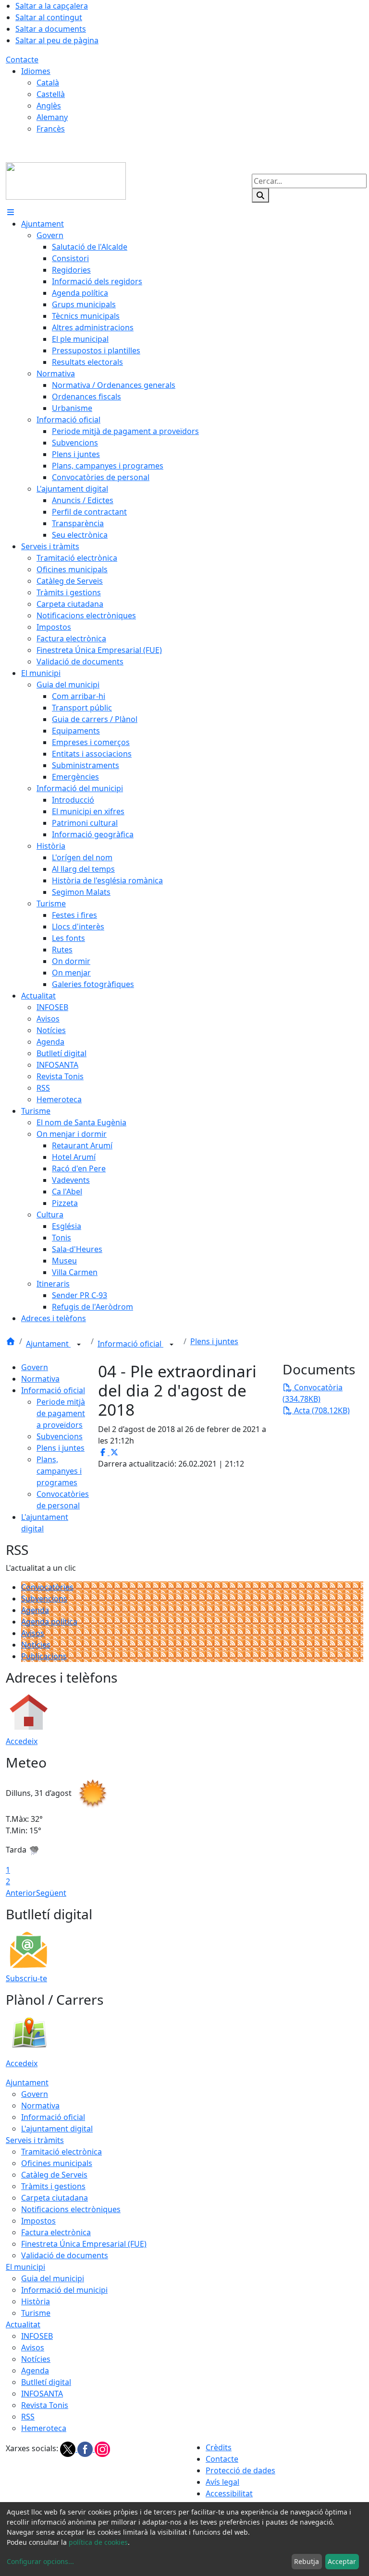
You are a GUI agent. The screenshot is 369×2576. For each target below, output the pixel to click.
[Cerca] (260, 195)
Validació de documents (65, 2255)
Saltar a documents (51, 29)
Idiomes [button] (36, 71)
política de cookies (98, 2542)
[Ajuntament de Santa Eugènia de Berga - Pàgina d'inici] (66, 180)
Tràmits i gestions (53, 2186)
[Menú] (11, 212)
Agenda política (49, 1622)
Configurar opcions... (40, 2561)
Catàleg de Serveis (54, 2175)
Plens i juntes (214, 1341)
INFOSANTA (42, 2394)
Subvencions (60, 1436)
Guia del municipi (53, 2278)
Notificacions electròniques (71, 2209)
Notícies (36, 1645)
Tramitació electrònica (61, 2152)
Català (48, 83)
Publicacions (44, 1656)
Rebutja (307, 2561)
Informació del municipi (64, 2290)
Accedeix (22, 1741)
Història (36, 2301)
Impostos (38, 2221)
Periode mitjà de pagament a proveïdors (61, 1413)
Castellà (51, 94)
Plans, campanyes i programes (59, 1471)
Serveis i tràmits (35, 2140)
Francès (51, 129)
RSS (28, 2417)
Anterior (21, 1893)
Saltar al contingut (49, 17)
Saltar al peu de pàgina (57, 40)
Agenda (35, 1610)
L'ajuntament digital (57, 2129)
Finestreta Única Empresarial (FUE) (84, 2244)
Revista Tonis (45, 2405)
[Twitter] (69, 2449)
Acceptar (342, 2561)
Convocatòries (47, 1587)
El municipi (25, 2267)
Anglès (49, 106)
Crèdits (219, 2447)
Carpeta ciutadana (55, 2198)
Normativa (40, 1379)
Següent (51, 1893)
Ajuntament (48, 1344)
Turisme (36, 2313)
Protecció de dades (240, 2470)
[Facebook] (86, 2449)
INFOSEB (37, 2336)
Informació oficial (130, 1344)
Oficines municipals (57, 2163)
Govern (35, 1367)
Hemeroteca (44, 2428)
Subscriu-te (26, 1978)
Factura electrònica (56, 2232)
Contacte (22, 60)
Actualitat (23, 2324)
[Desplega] (79, 1345)
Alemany (52, 117)
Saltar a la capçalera (52, 6)
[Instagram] (102, 2449)
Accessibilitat (229, 2493)
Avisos (33, 1633)
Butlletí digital (46, 2382)
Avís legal (222, 2482)
